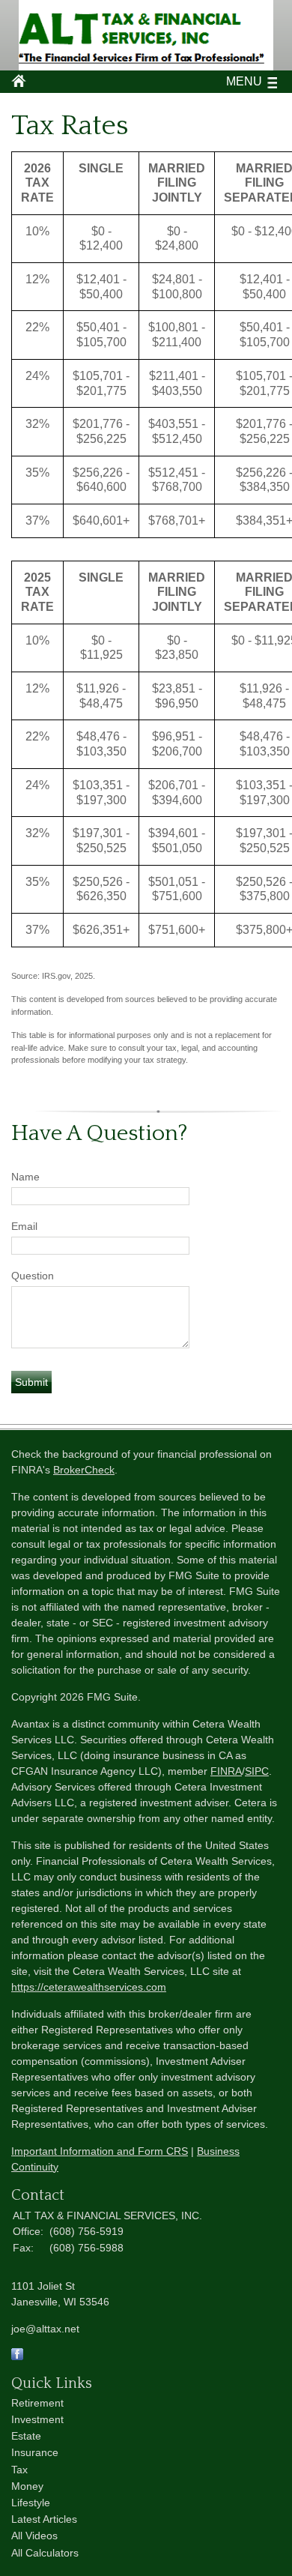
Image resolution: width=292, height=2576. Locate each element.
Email (24, 1226)
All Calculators (45, 2553)
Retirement (37, 2403)
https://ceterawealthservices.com (89, 1987)
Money (27, 2486)
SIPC (257, 1771)
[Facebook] (17, 2356)
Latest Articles (44, 2519)
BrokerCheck (84, 1470)
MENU (244, 81)
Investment (37, 2419)
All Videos (34, 2536)
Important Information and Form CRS (100, 2151)
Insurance (35, 2452)
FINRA (226, 1771)
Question (33, 1276)
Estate (26, 2436)
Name (25, 1177)
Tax (19, 2470)
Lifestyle (31, 2503)
